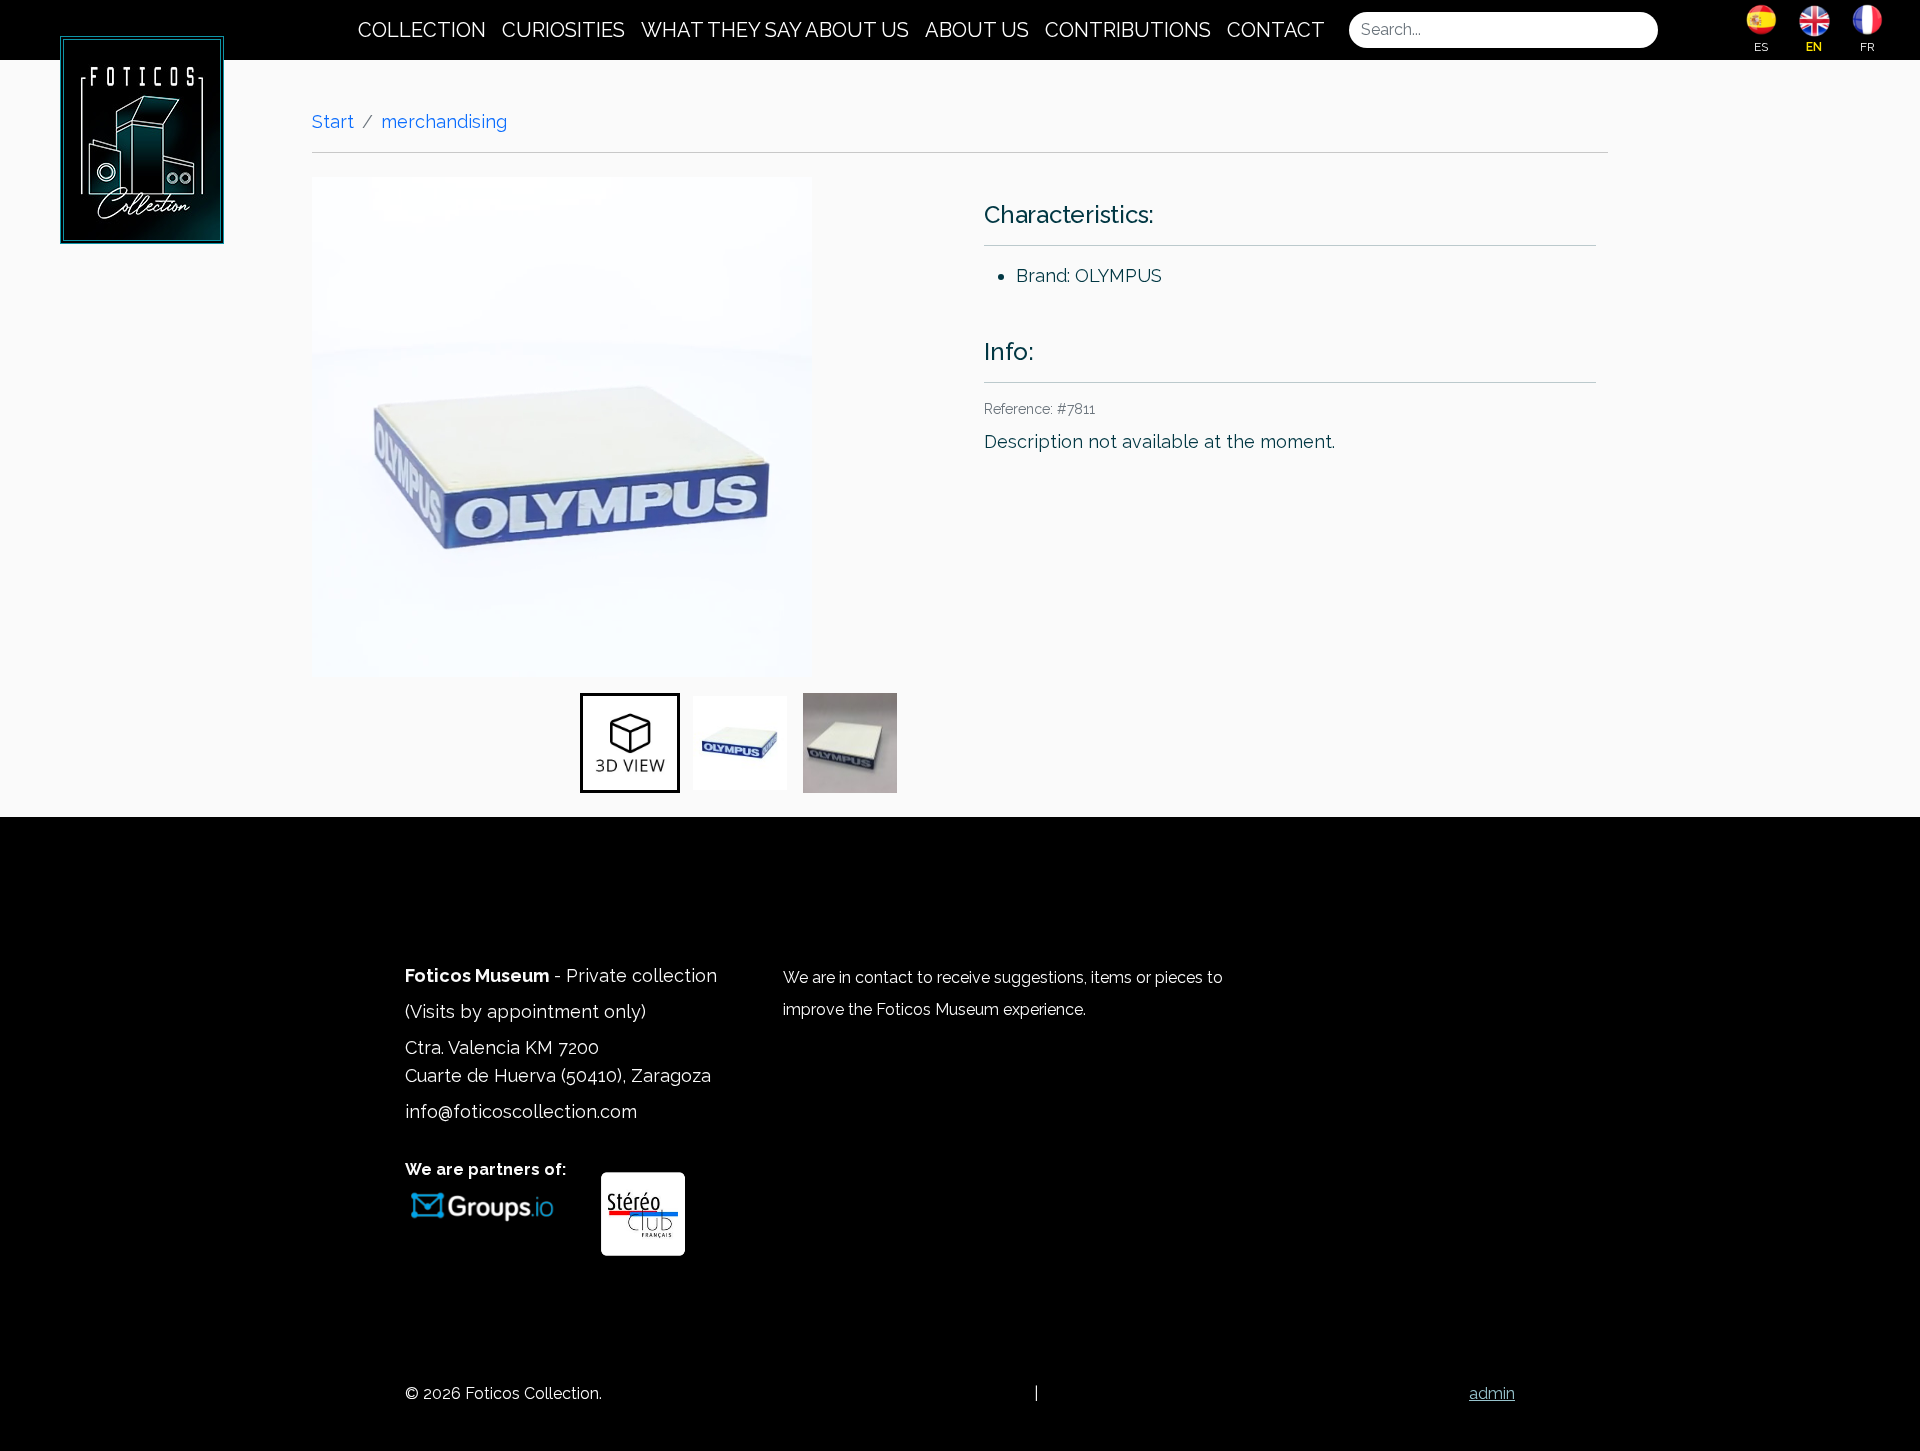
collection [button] (422, 30)
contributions (1128, 30)
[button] (630, 743)
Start (333, 121)
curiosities (563, 30)
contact (1276, 30)
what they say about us (775, 30)
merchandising (444, 121)
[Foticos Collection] (142, 138)
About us (977, 30)
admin (1492, 1393)
